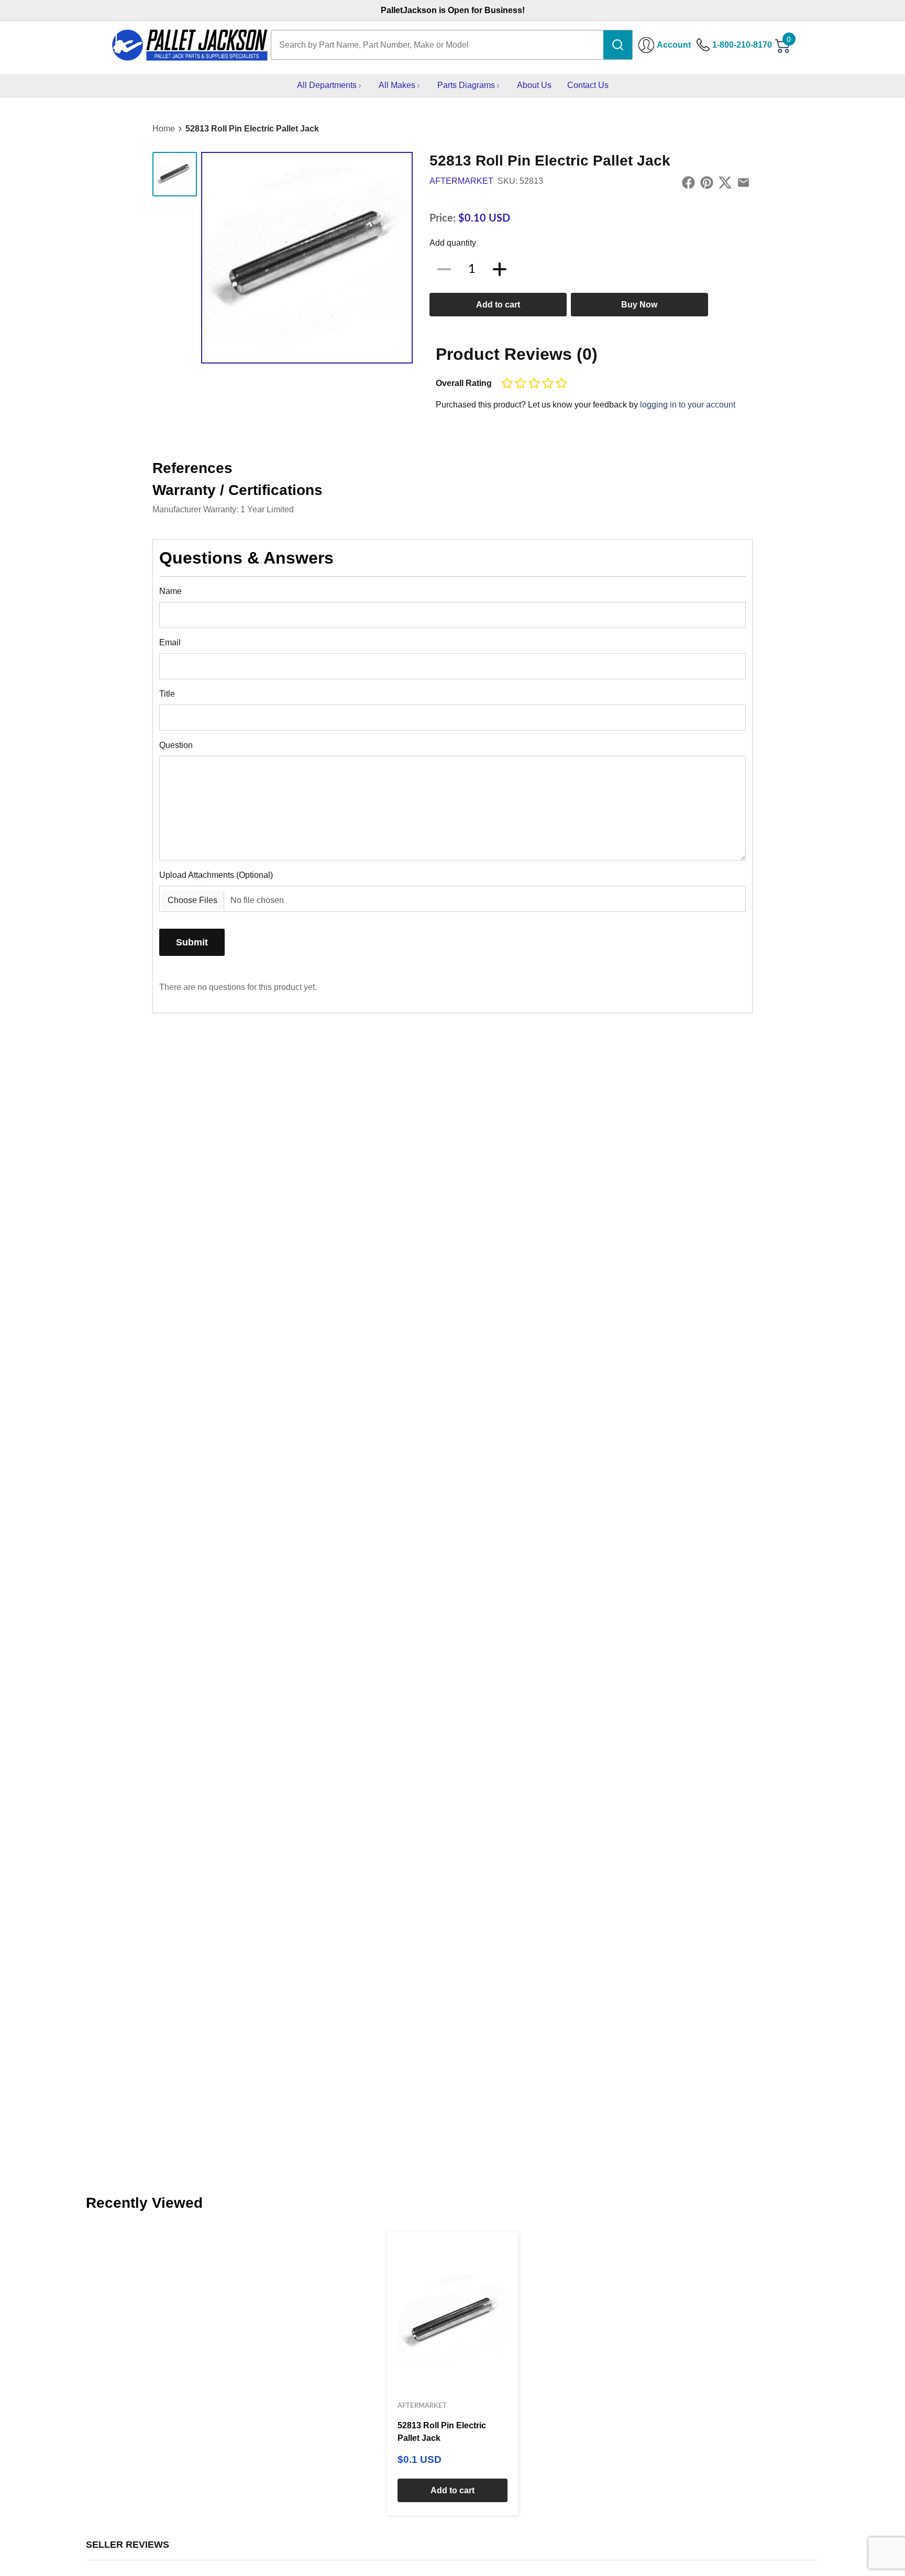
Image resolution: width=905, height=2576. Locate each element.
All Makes (397, 85)
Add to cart (498, 305)
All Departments (327, 85)
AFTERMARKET (461, 181)
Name (170, 591)
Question (176, 745)
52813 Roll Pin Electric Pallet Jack (252, 129)
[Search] (618, 45)
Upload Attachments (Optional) (216, 875)
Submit (192, 942)
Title (167, 694)
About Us (534, 85)
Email (170, 642)
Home (164, 129)
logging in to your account (688, 405)
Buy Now (639, 305)
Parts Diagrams (466, 85)
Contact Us (588, 85)
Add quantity (453, 243)
